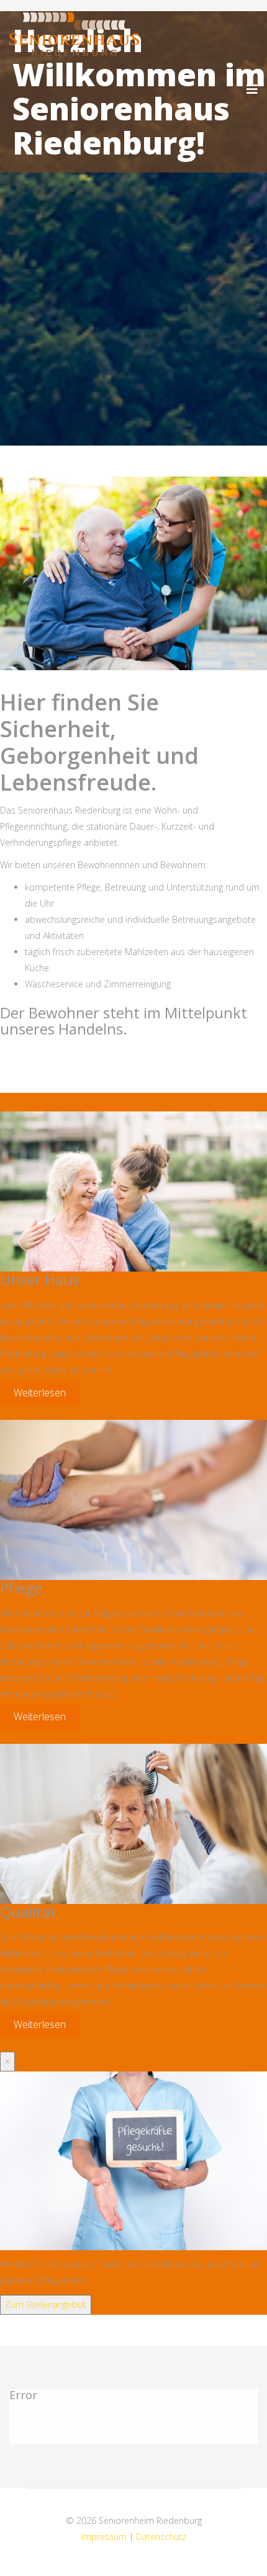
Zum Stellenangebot (46, 2304)
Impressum (105, 2537)
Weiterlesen (40, 1393)
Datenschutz (161, 2537)
